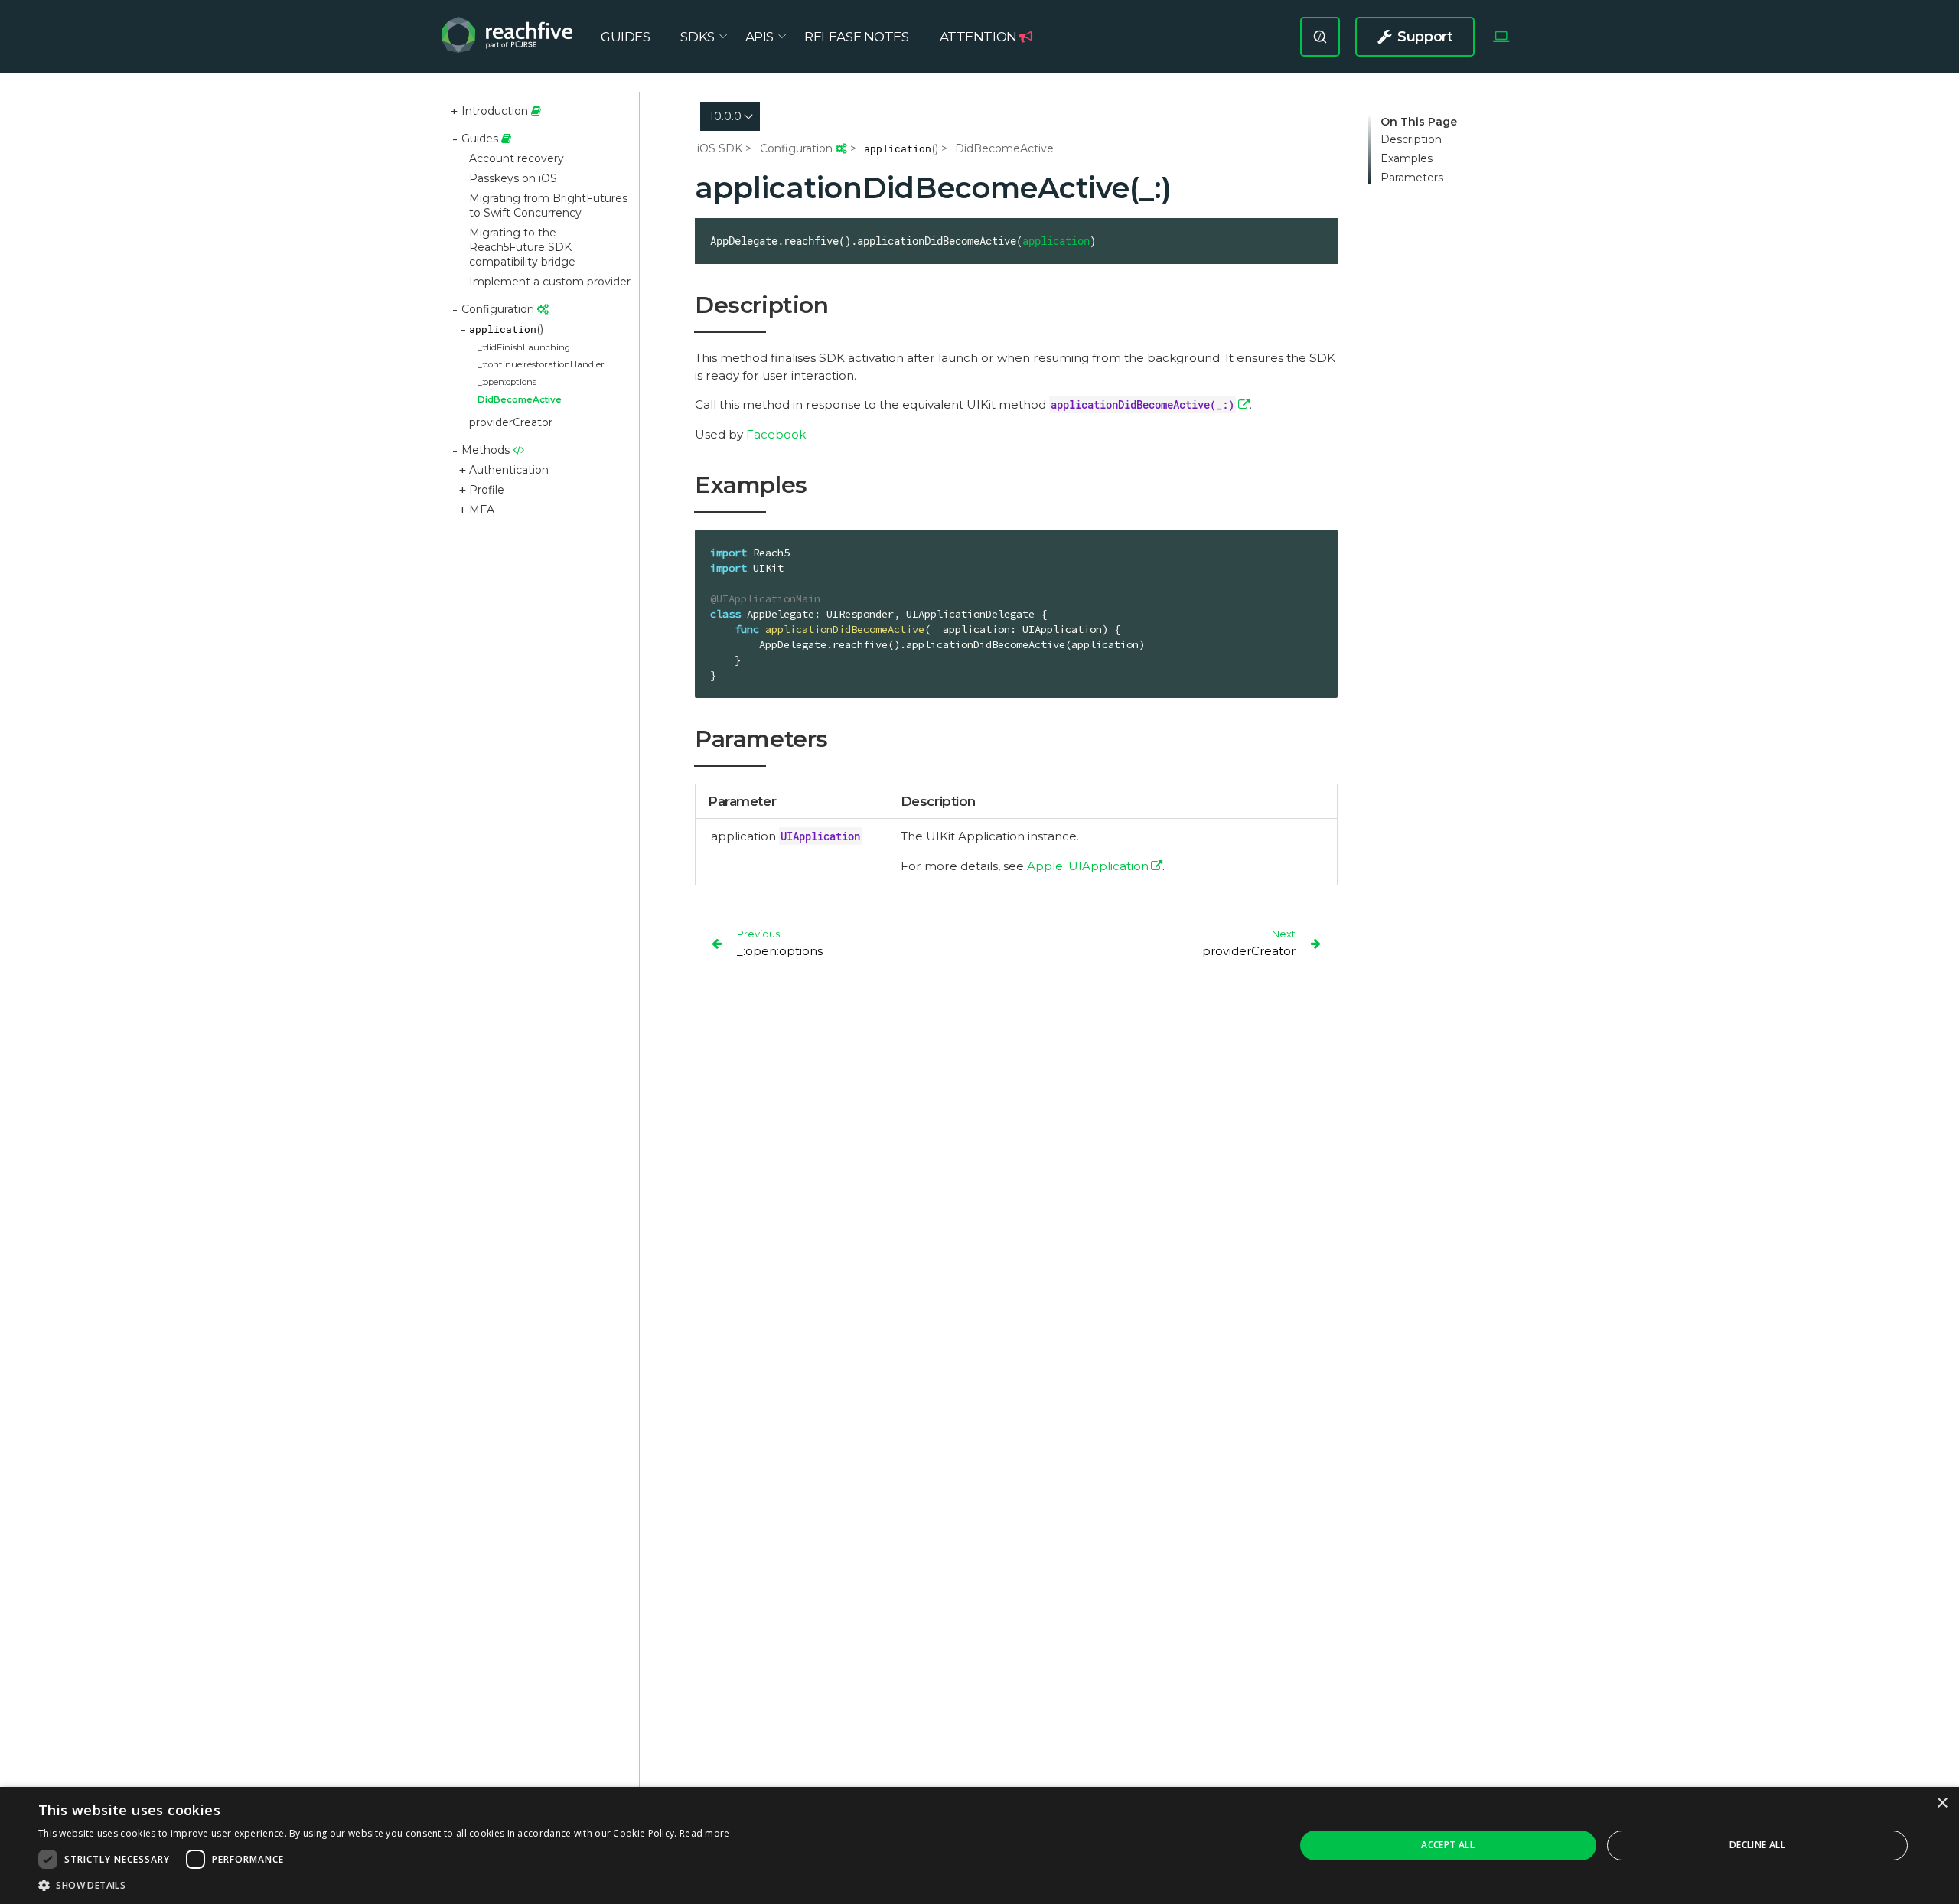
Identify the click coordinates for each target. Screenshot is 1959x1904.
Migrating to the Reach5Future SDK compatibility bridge (522, 247)
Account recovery (517, 158)
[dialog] (979, 1845)
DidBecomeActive (520, 399)
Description (1411, 140)
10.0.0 (725, 116)
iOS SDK (720, 148)
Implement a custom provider (550, 282)
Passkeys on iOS (513, 178)
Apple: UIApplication (1088, 866)
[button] (384, 1885)
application (1056, 241)
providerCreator (511, 422)
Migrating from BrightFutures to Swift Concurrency (548, 205)
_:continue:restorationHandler (541, 364)
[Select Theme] (1501, 37)
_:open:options (507, 382)
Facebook (776, 434)
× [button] (1942, 1803)
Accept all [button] (1448, 1845)
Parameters (1412, 178)
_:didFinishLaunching (524, 347)
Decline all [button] (1757, 1845)
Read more (705, 1833)
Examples (1407, 159)
